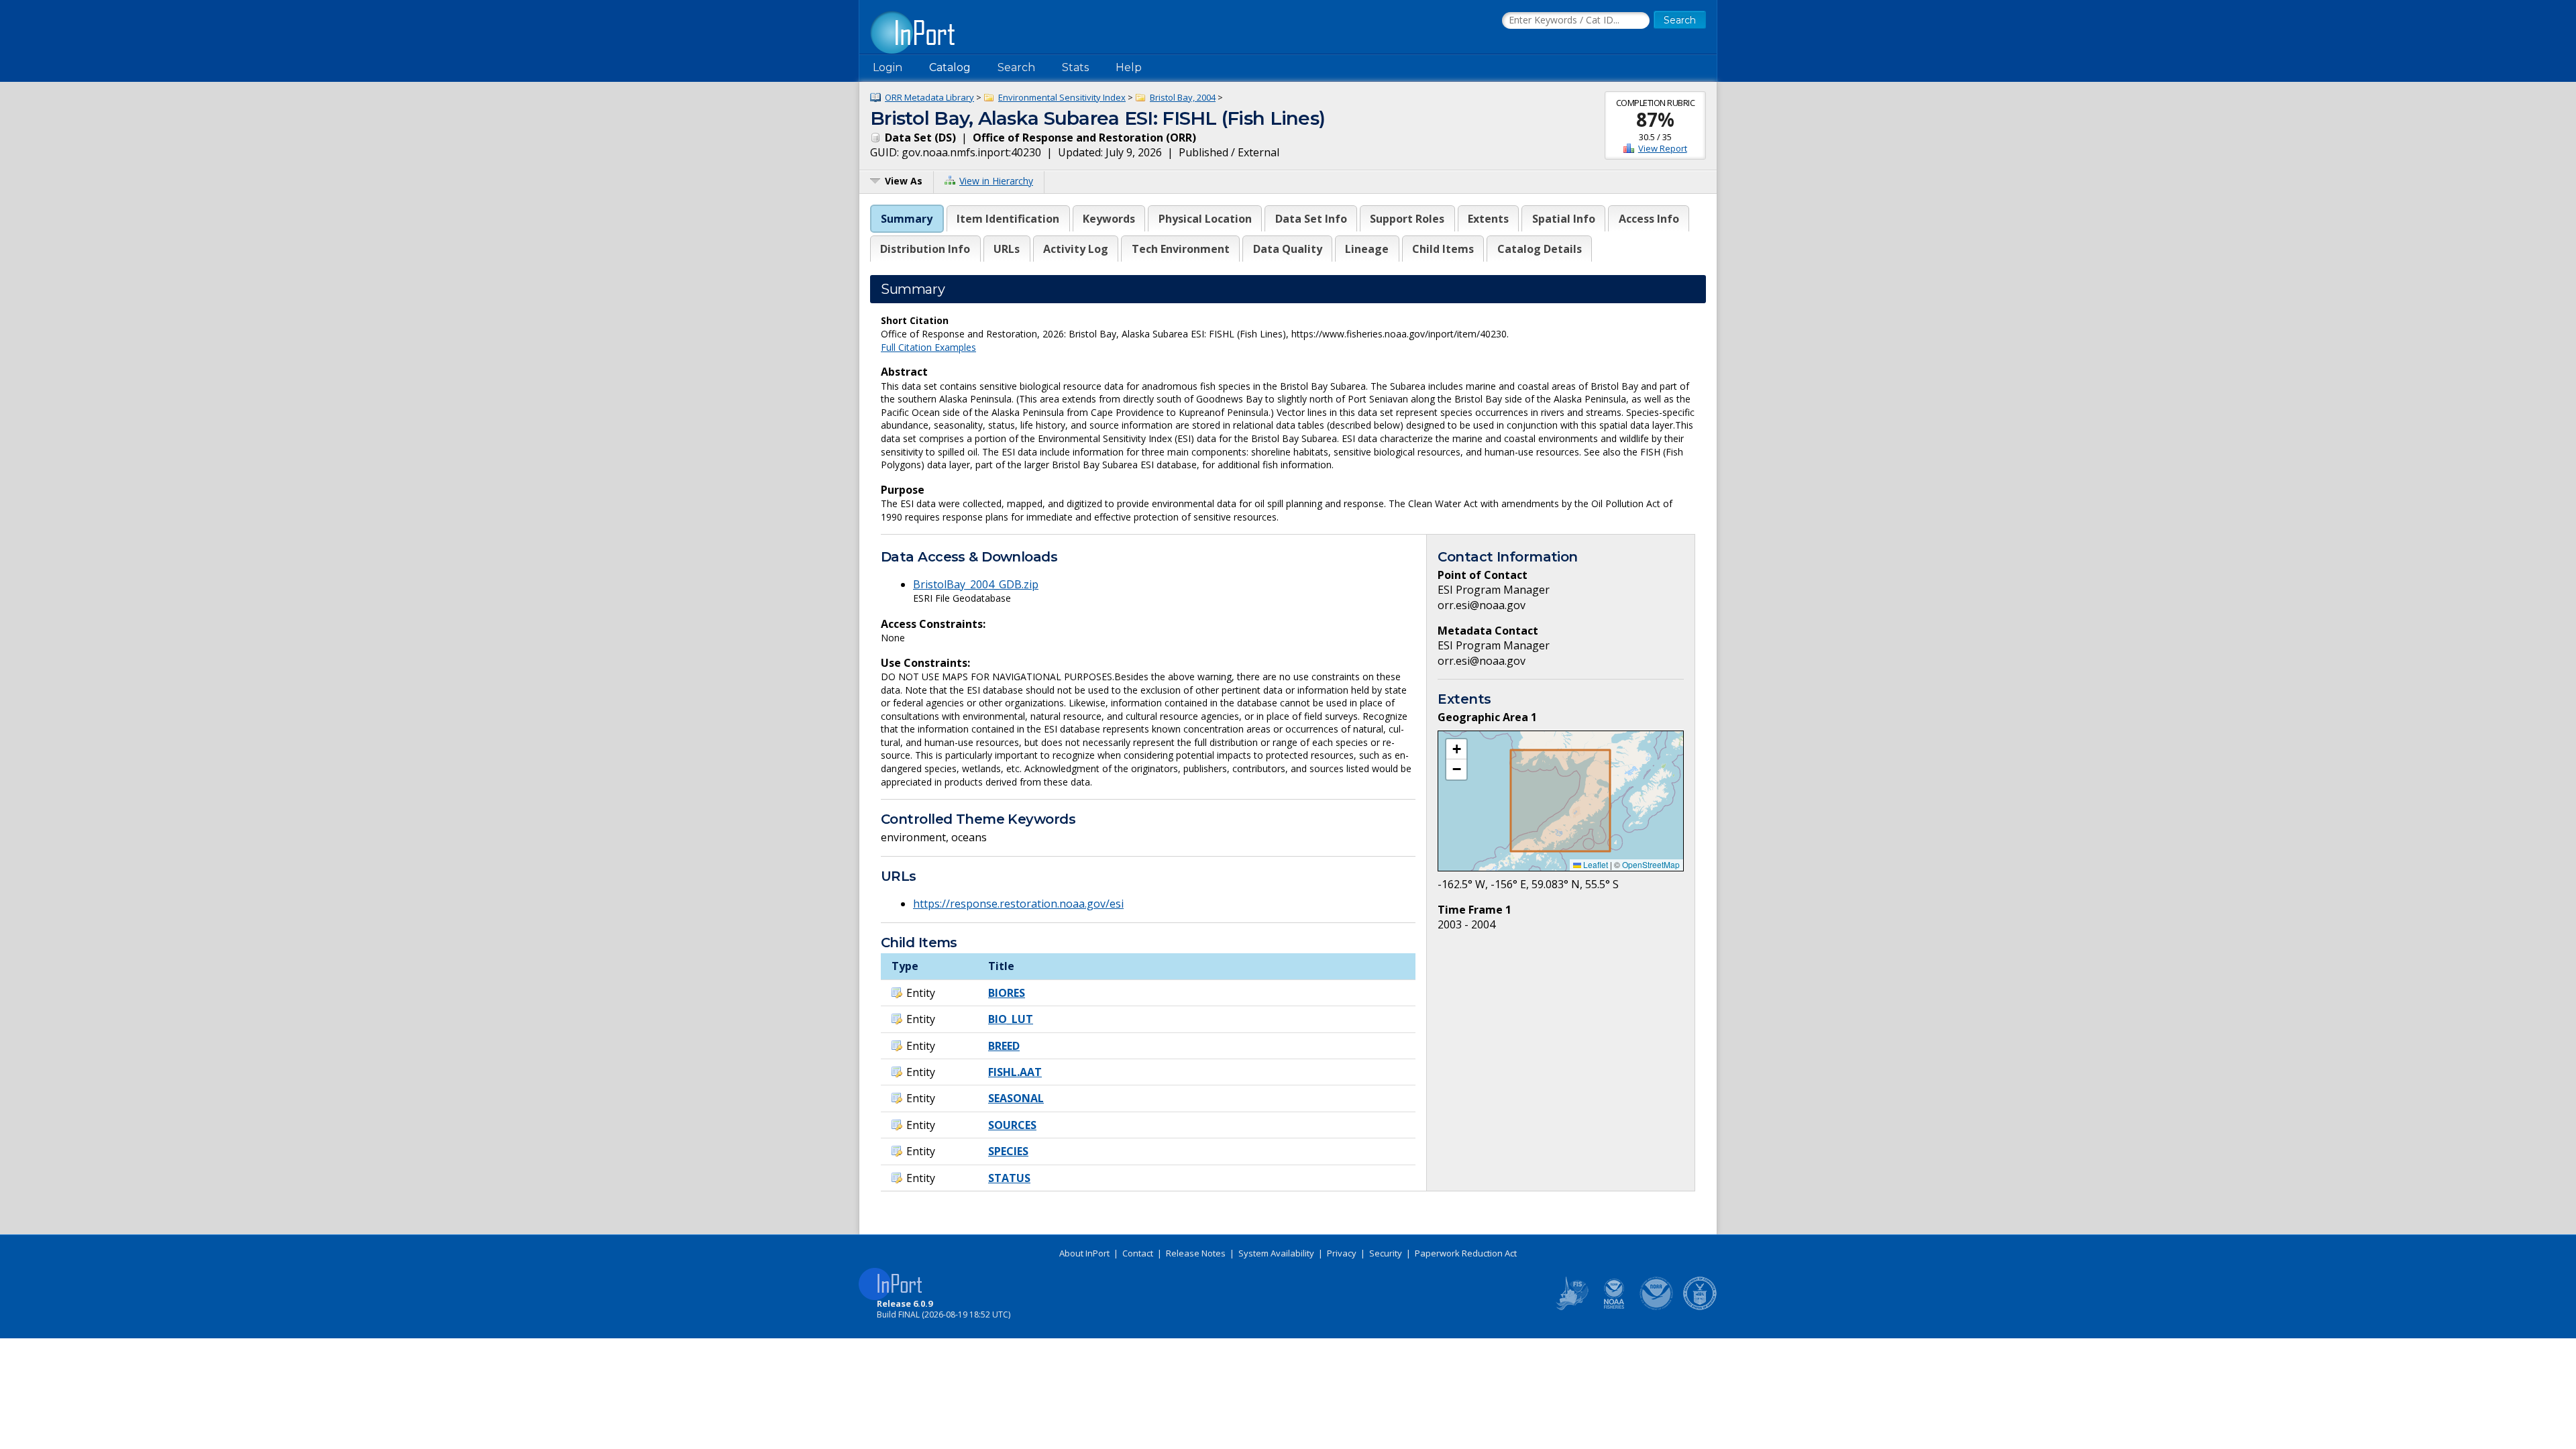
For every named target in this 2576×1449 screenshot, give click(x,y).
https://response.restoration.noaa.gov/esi (1018, 904)
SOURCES (1012, 1125)
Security (1386, 1253)
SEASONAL (1016, 1098)
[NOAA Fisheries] (1614, 1307)
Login (888, 67)
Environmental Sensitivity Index (1062, 97)
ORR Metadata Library (929, 97)
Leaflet (1595, 864)
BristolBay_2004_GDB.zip (976, 584)
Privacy (1342, 1253)
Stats (1075, 67)
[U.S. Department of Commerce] (1700, 1307)
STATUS (1009, 1178)
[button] (1456, 749)
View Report (1663, 148)
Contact (1138, 1253)
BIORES (1007, 993)
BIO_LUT (1011, 1019)
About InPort (1084, 1253)
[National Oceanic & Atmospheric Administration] (1657, 1307)
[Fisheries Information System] (1571, 1307)
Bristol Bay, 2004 (1183, 97)
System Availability (1276, 1253)
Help (1129, 67)
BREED (1004, 1046)
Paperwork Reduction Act (1466, 1253)
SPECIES (1008, 1151)
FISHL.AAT (1015, 1072)
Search (1016, 67)
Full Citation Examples (928, 347)
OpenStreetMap (1651, 864)
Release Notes (1196, 1253)
